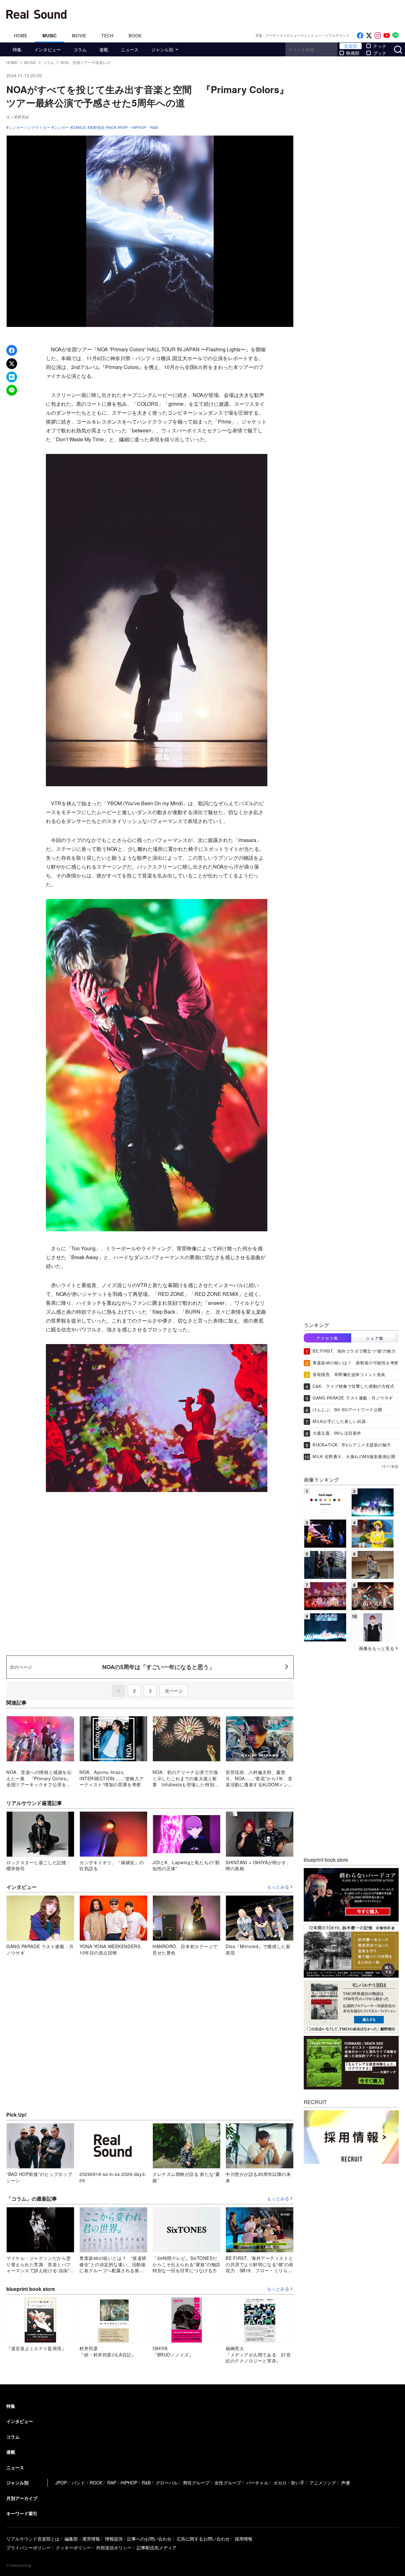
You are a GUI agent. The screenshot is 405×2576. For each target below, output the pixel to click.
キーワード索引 (22, 2513)
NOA (112, 127)
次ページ (174, 1691)
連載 (104, 49)
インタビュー (47, 49)
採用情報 (244, 2539)
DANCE (79, 127)
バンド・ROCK (87, 2483)
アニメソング (323, 2483)
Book (135, 35)
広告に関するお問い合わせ (203, 2539)
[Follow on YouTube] (387, 36)
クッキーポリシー (73, 2547)
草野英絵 (97, 127)
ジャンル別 (162, 49)
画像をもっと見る (377, 1648)
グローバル (167, 2483)
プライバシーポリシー (28, 2547)
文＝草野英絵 (18, 117)
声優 (346, 2483)
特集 (17, 49)
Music (50, 35)
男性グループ (196, 2483)
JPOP (61, 2483)
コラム (80, 49)
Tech (107, 35)
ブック (380, 53)
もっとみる (278, 1887)
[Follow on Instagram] (378, 36)
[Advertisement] (245, 14)
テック (380, 46)
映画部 (353, 53)
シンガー (61, 127)
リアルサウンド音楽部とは (33, 2539)
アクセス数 (327, 1338)
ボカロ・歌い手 (289, 2483)
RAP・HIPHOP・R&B (139, 127)
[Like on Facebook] (360, 36)
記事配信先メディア (157, 2547)
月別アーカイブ (22, 2498)
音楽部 (351, 46)
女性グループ (228, 2483)
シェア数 (375, 1338)
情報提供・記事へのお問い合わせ (138, 2539)
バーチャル (257, 2483)
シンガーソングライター (29, 127)
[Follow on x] (369, 36)
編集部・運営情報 (82, 2539)
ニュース (130, 49)
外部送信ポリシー (114, 2547)
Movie (79, 35)
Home (21, 35)
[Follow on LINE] (396, 36)
